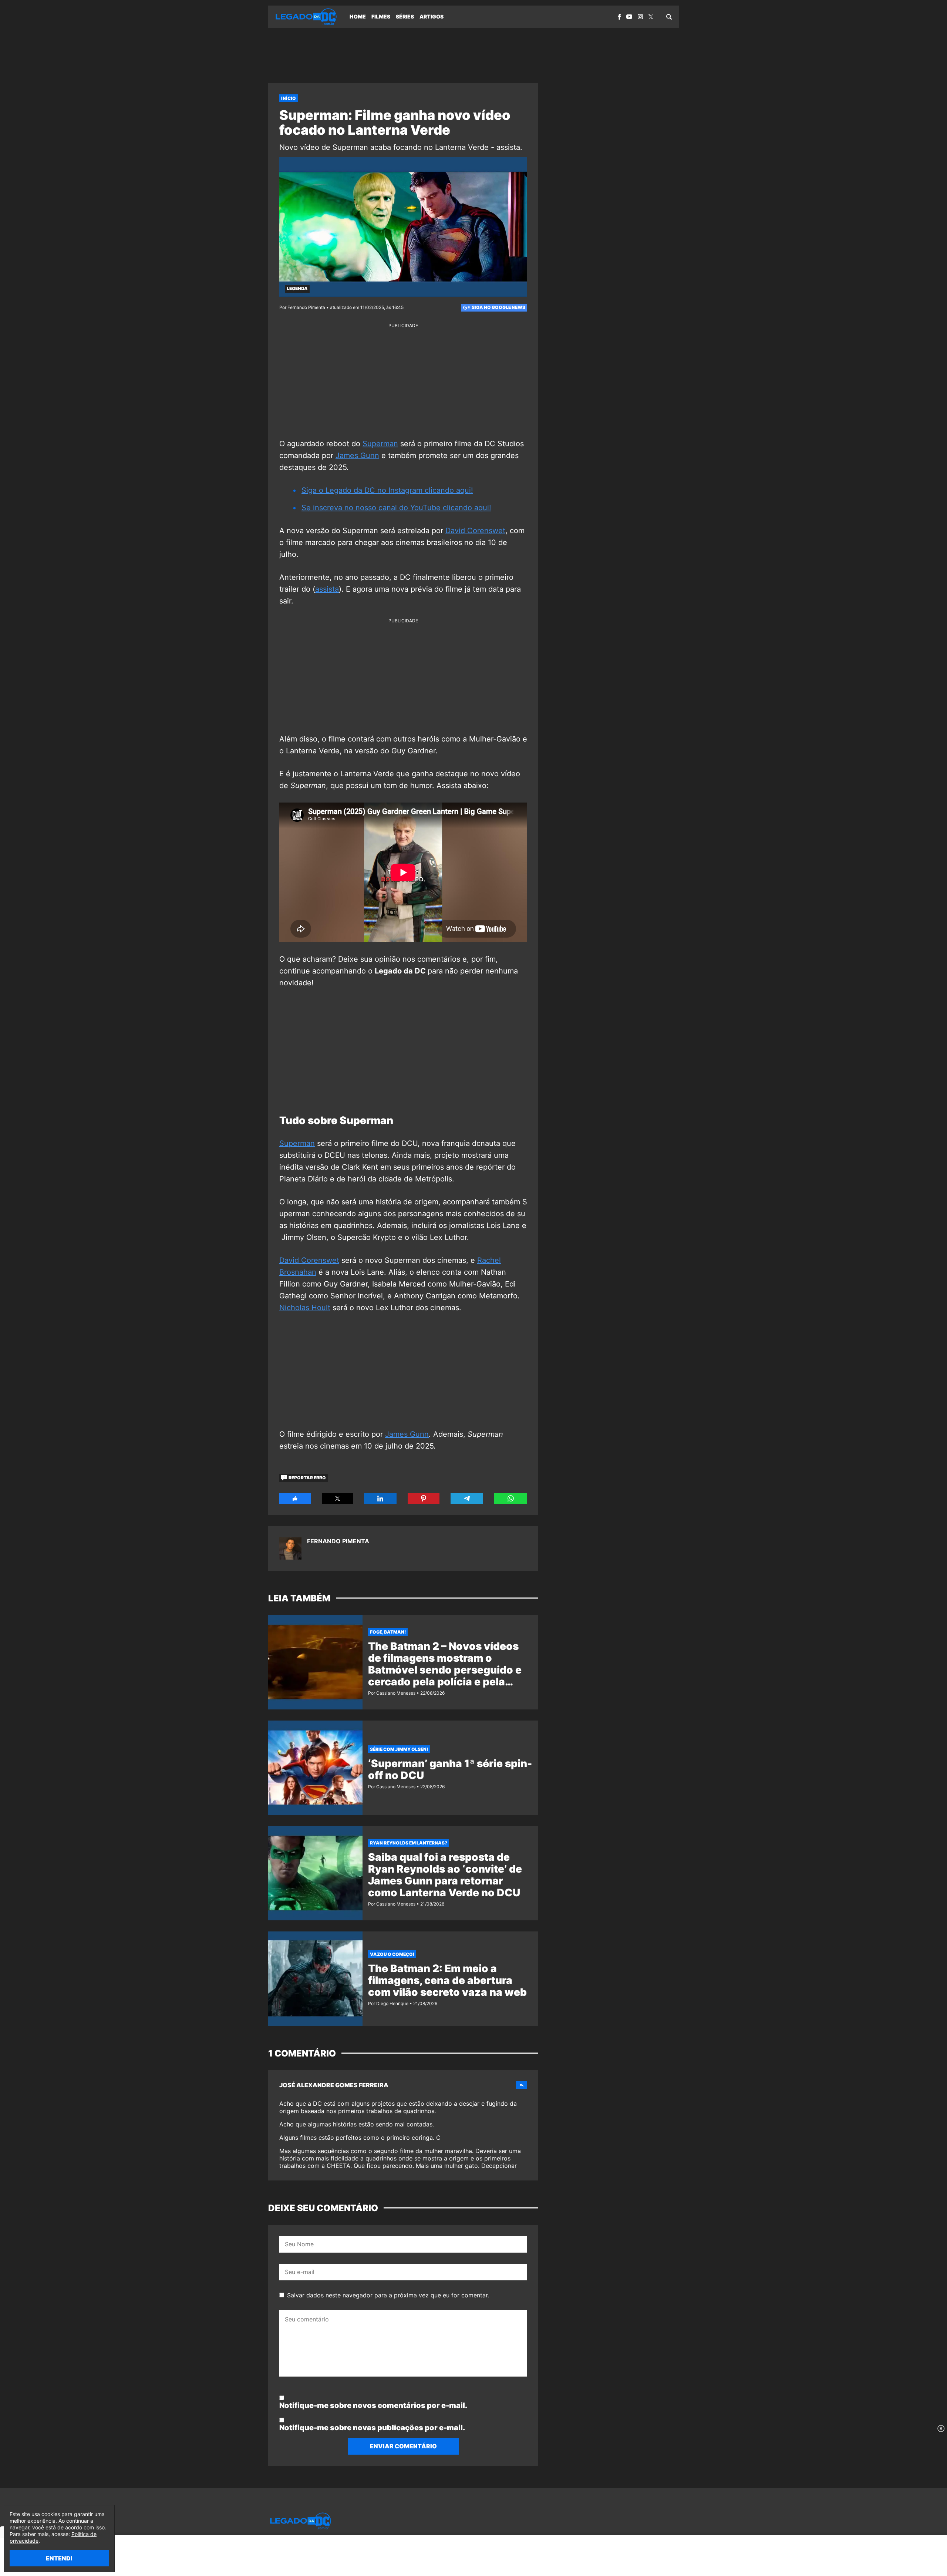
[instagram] (640, 17)
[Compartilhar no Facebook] (295, 1499)
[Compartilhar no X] (338, 1499)
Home (358, 16)
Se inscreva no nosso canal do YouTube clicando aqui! (396, 508)
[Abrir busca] (669, 17)
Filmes (381, 16)
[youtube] (629, 17)
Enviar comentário (403, 2446)
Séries (405, 16)
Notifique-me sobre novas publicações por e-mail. (372, 2428)
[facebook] (619, 17)
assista (327, 589)
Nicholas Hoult (305, 1308)
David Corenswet (475, 531)
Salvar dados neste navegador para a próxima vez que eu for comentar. (388, 2295)
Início (289, 98)
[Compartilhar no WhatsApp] (511, 1499)
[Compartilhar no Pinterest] (424, 1499)
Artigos (432, 16)
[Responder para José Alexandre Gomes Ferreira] (522, 2085)
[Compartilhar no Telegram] (467, 1499)
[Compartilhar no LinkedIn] (380, 1499)
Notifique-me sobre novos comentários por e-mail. (373, 2405)
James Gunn (357, 455)
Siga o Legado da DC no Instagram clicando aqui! (387, 490)
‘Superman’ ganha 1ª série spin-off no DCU (450, 1769)
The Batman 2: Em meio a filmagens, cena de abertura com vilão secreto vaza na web (447, 1980)
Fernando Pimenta (338, 1541)
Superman (380, 444)
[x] (651, 17)
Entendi (59, 2558)
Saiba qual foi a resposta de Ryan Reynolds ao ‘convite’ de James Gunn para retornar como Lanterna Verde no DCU (445, 1875)
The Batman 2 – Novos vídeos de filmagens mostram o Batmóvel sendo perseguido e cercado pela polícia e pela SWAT (445, 1670)
